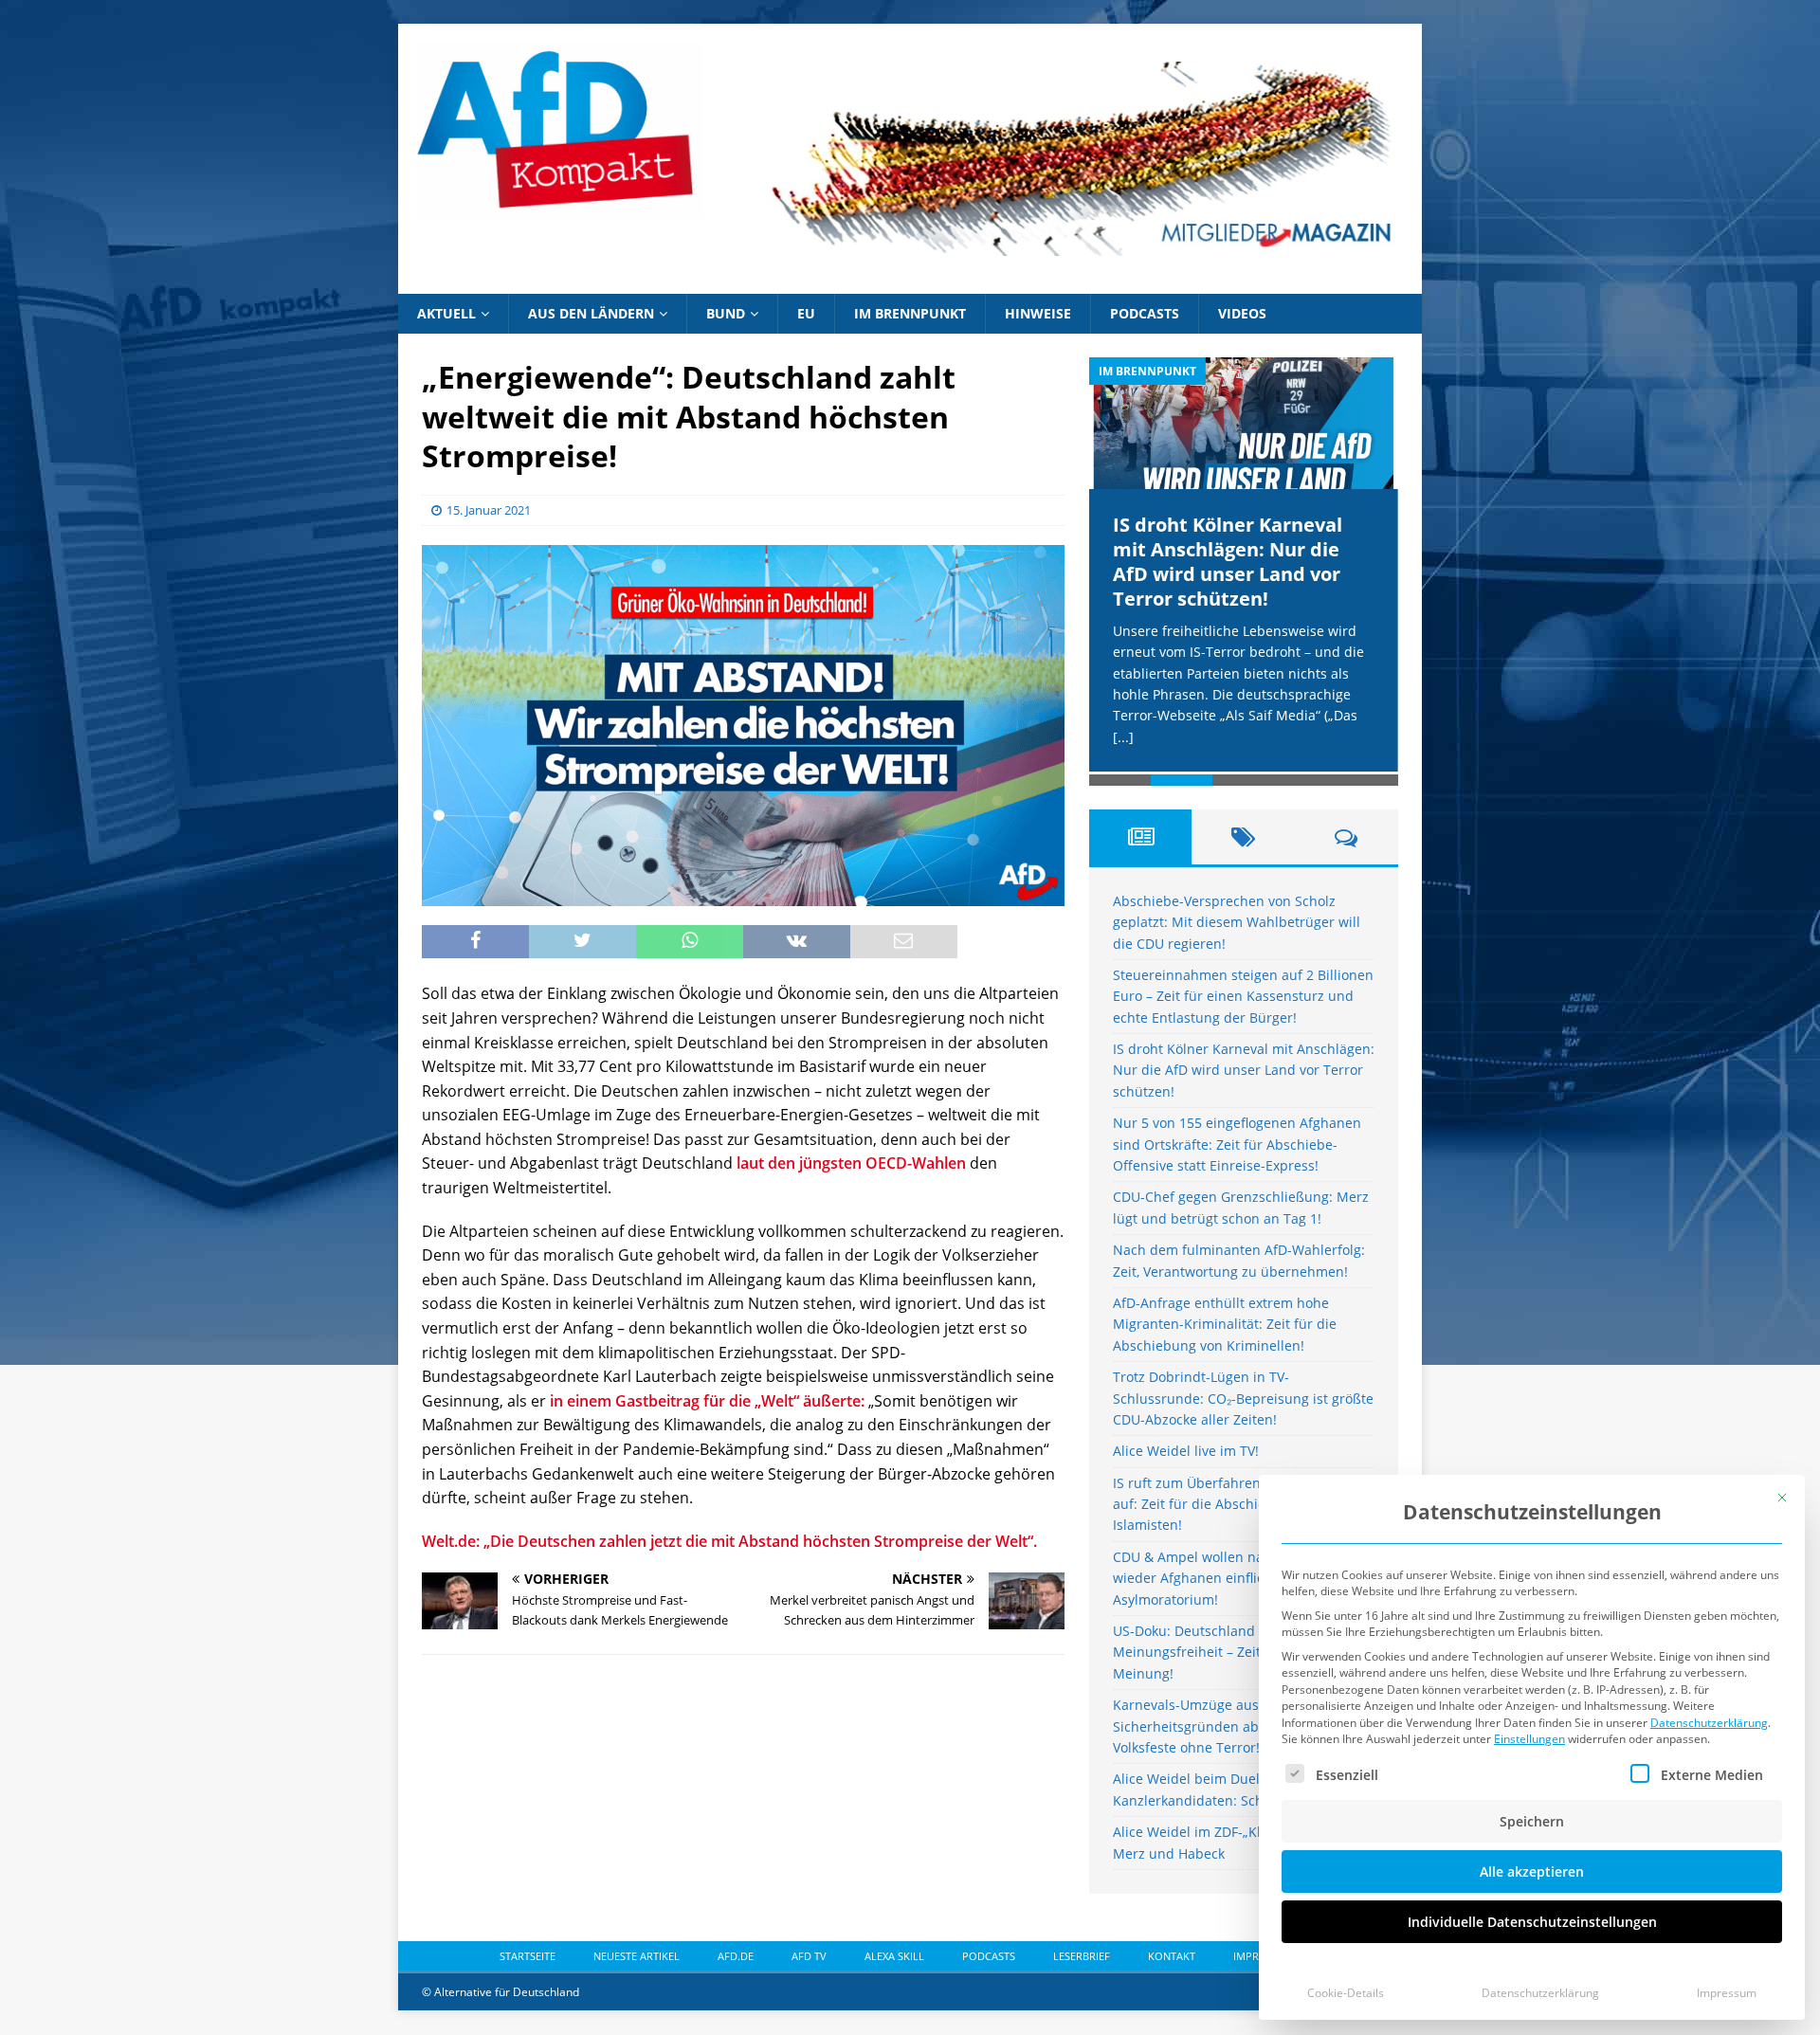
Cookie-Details (1346, 1993)
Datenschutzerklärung (1709, 1723)
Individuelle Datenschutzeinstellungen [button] (1532, 1922)
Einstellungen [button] (1529, 1739)
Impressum (1727, 1993)
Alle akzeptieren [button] (1532, 1871)
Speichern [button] (1532, 1821)
